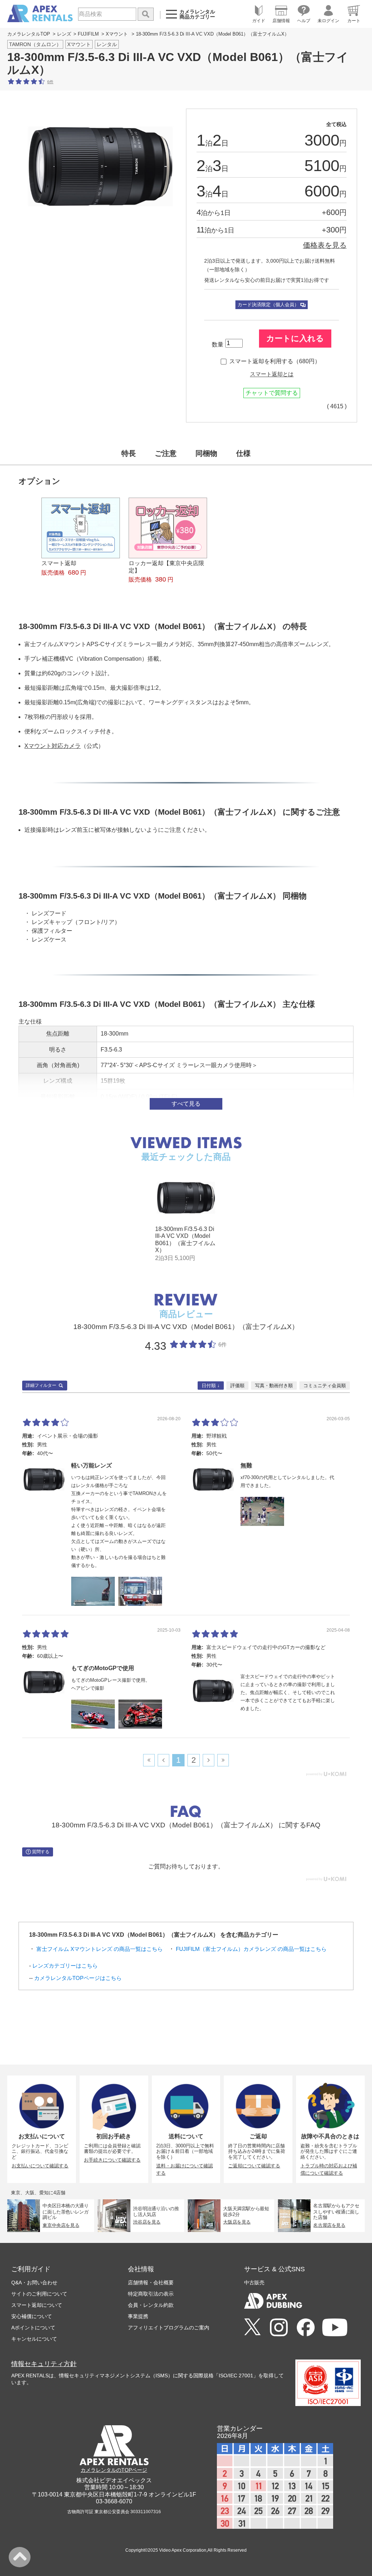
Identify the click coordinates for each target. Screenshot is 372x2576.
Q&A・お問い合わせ (34, 2283)
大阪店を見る (237, 2222)
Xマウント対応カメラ (52, 746)
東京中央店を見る (61, 2225)
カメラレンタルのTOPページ (114, 2470)
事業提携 (138, 2316)
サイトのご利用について (39, 2294)
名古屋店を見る (329, 2225)
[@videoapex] (306, 2328)
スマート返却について (37, 2305)
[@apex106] (252, 2327)
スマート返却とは (272, 374)
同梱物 (206, 453)
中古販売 (254, 2283)
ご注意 (166, 453)
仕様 (243, 453)
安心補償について (32, 2316)
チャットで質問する (272, 393)
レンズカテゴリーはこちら (65, 1966)
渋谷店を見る (147, 2222)
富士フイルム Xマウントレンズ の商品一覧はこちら (100, 1949)
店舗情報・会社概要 (151, 2283)
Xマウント (117, 34)
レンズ (64, 34)
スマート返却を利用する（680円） (275, 361)
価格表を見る (325, 245)
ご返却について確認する (254, 2166)
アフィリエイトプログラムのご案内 (169, 2328)
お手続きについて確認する (112, 2160)
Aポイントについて (33, 2328)
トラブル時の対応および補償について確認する (329, 2170)
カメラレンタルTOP (29, 34)
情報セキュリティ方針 (44, 2364)
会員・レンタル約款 (151, 2305)
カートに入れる (295, 338)
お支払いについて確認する (40, 2166)
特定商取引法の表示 (151, 2294)
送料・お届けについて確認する (185, 2170)
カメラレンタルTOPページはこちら (78, 1978)
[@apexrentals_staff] (279, 2328)
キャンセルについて (34, 2339)
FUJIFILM (88, 34)
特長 (129, 453)
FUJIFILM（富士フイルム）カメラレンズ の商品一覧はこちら (251, 1949)
